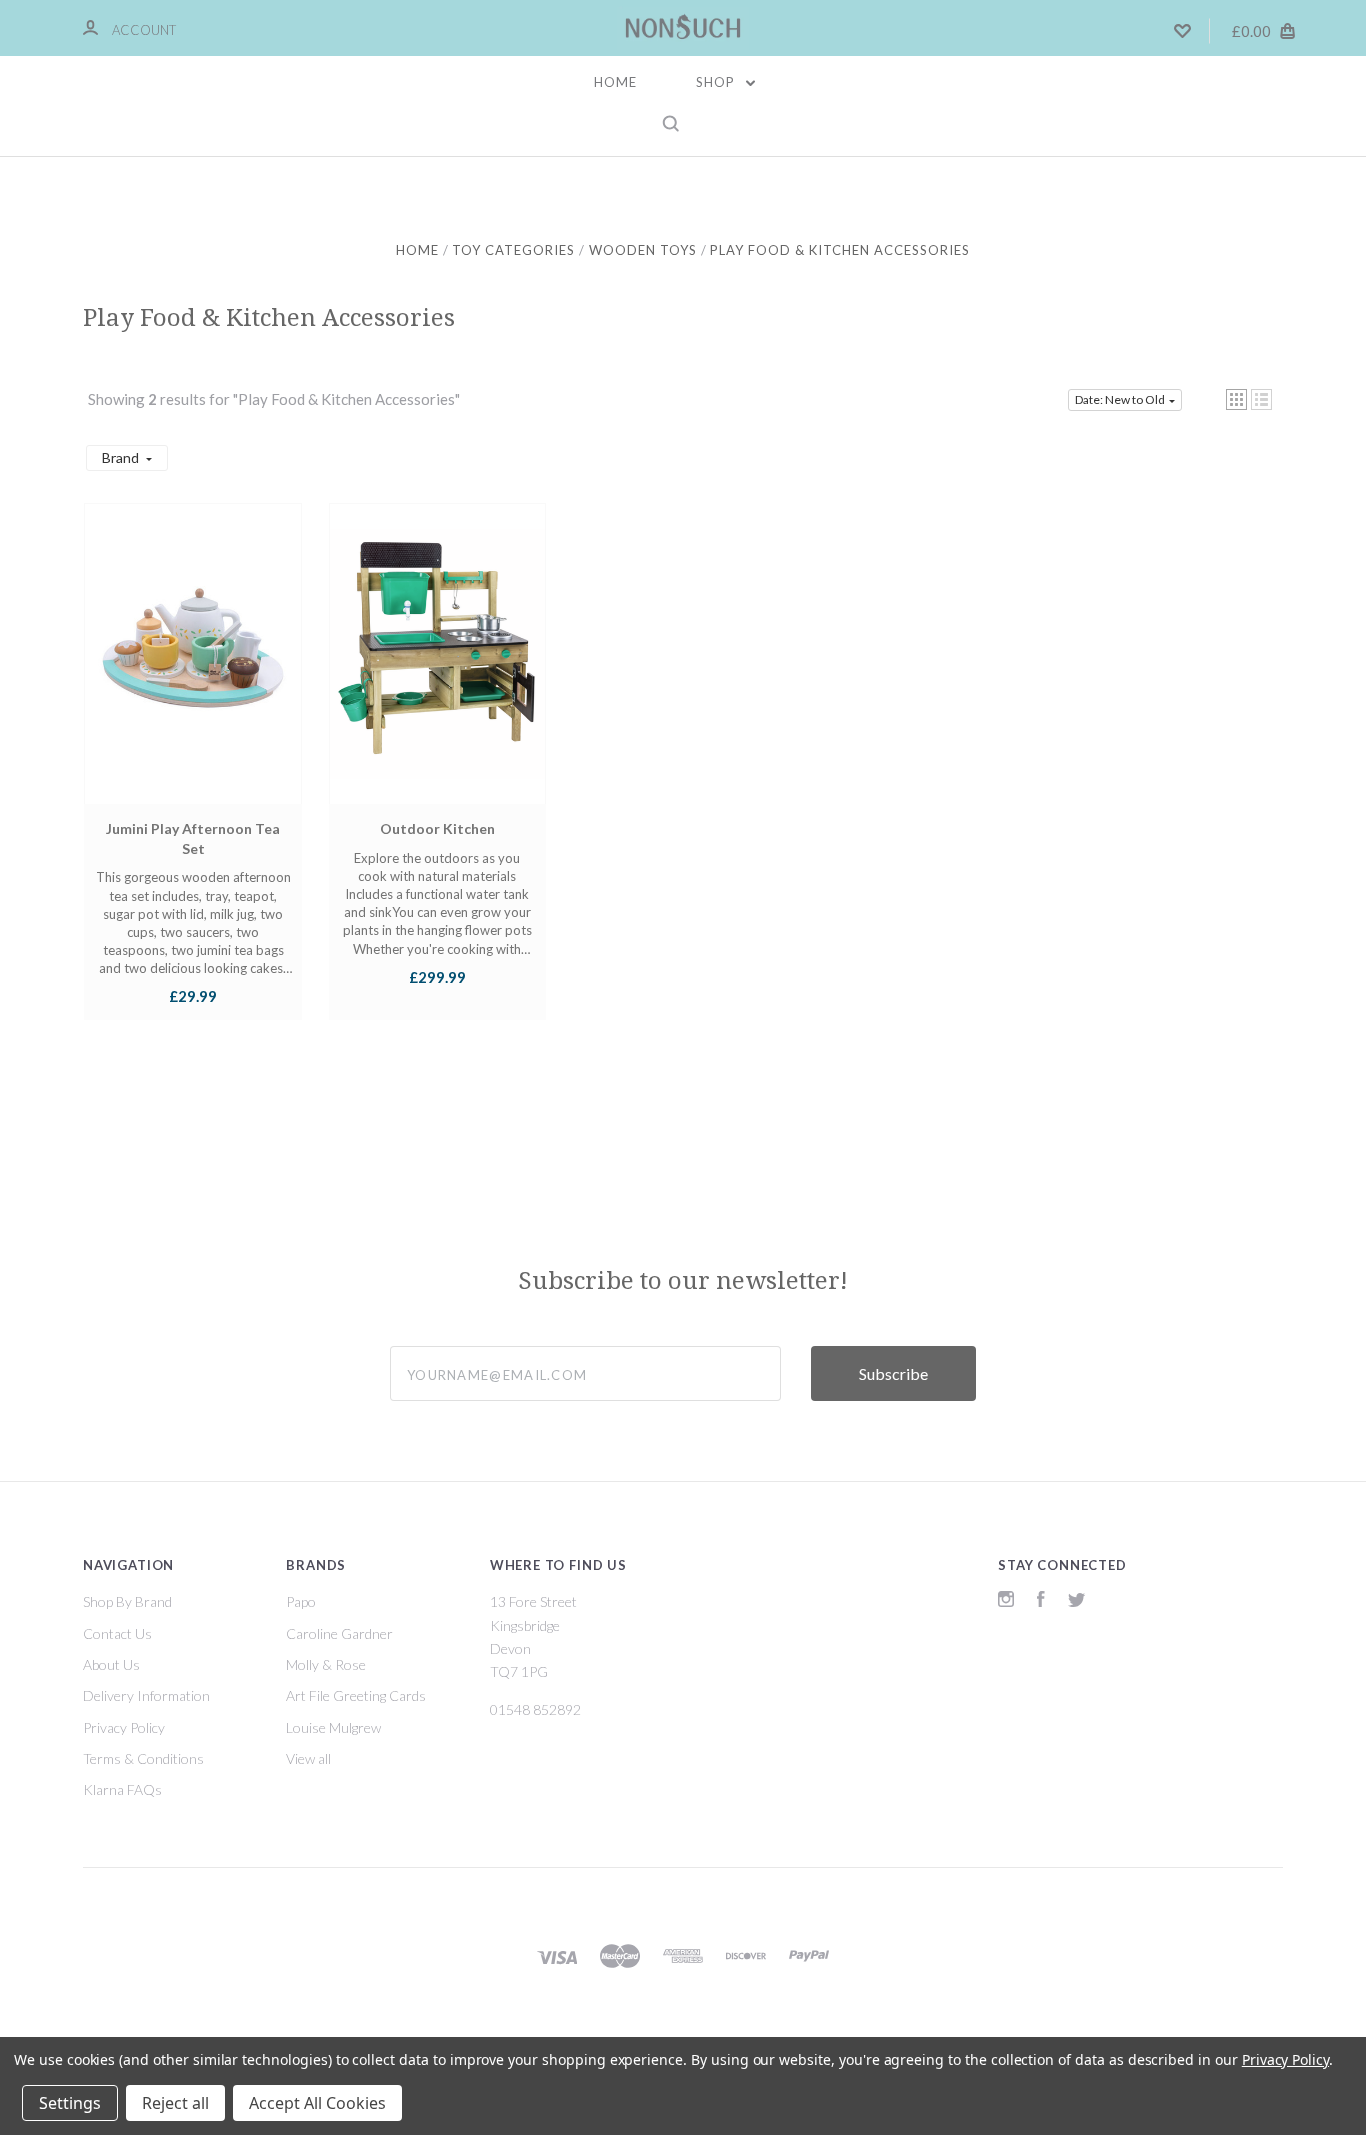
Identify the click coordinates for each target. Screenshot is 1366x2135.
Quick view (193, 673)
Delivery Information (146, 1695)
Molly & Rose (326, 1664)
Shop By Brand (127, 1601)
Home (615, 82)
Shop (717, 82)
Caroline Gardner (339, 1633)
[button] (1236, 399)
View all (308, 1758)
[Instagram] (1006, 1601)
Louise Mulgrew (333, 1727)
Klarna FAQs (122, 1789)
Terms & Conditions (143, 1758)
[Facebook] (1041, 1601)
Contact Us (117, 1633)
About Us (111, 1664)
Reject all (175, 2103)
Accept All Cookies (317, 2103)
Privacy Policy (124, 1727)
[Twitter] (1077, 1601)
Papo (301, 1601)
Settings (70, 2103)
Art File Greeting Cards (356, 1695)
